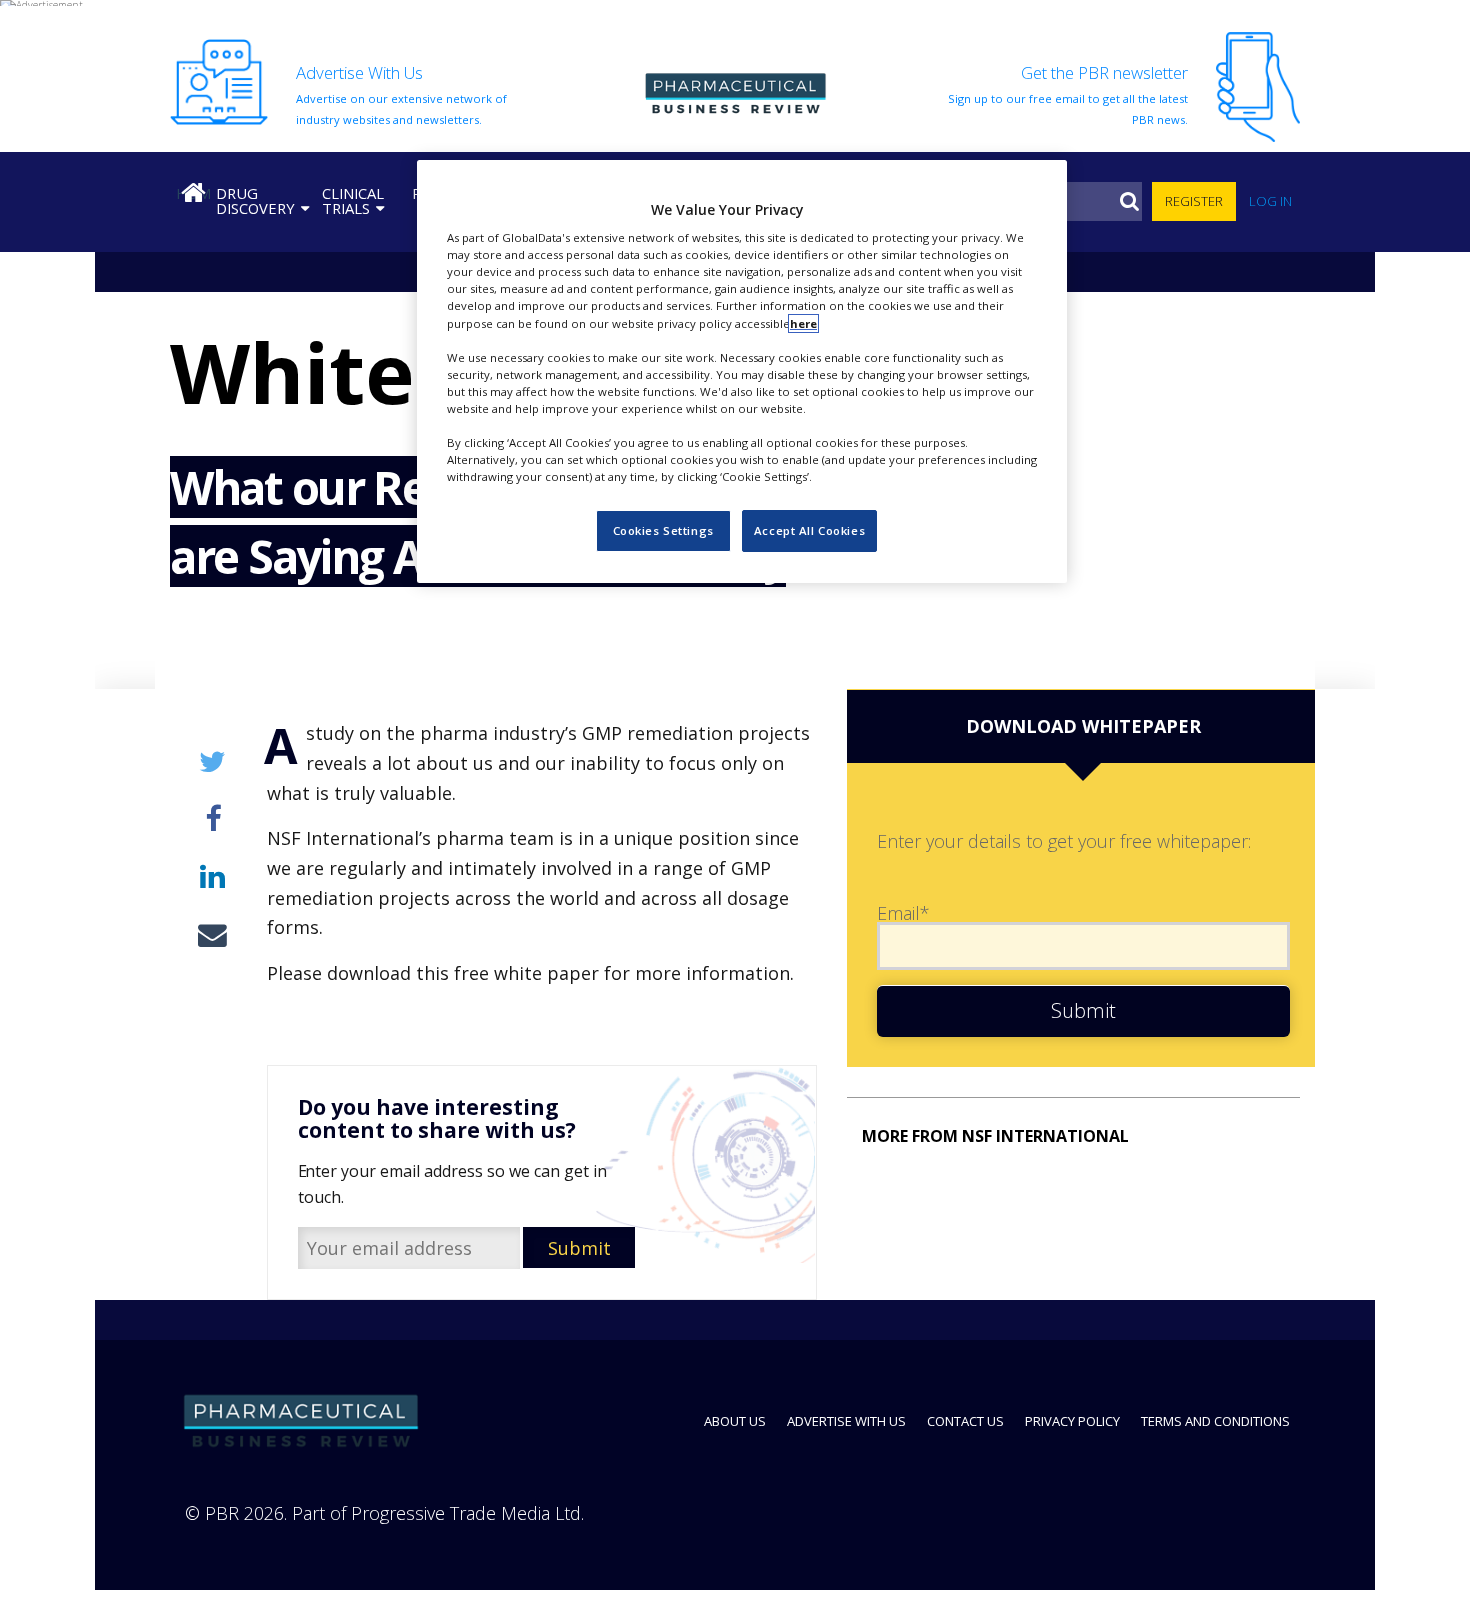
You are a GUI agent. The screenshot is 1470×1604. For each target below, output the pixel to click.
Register (1194, 201)
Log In (1270, 201)
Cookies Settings (663, 531)
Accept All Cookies (809, 531)
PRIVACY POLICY (1072, 1421)
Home (193, 193)
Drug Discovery (255, 200)
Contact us (965, 1421)
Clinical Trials (353, 200)
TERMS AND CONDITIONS (1215, 1421)
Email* (903, 913)
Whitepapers (230, 371)
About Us (735, 1421)
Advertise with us (846, 1421)
